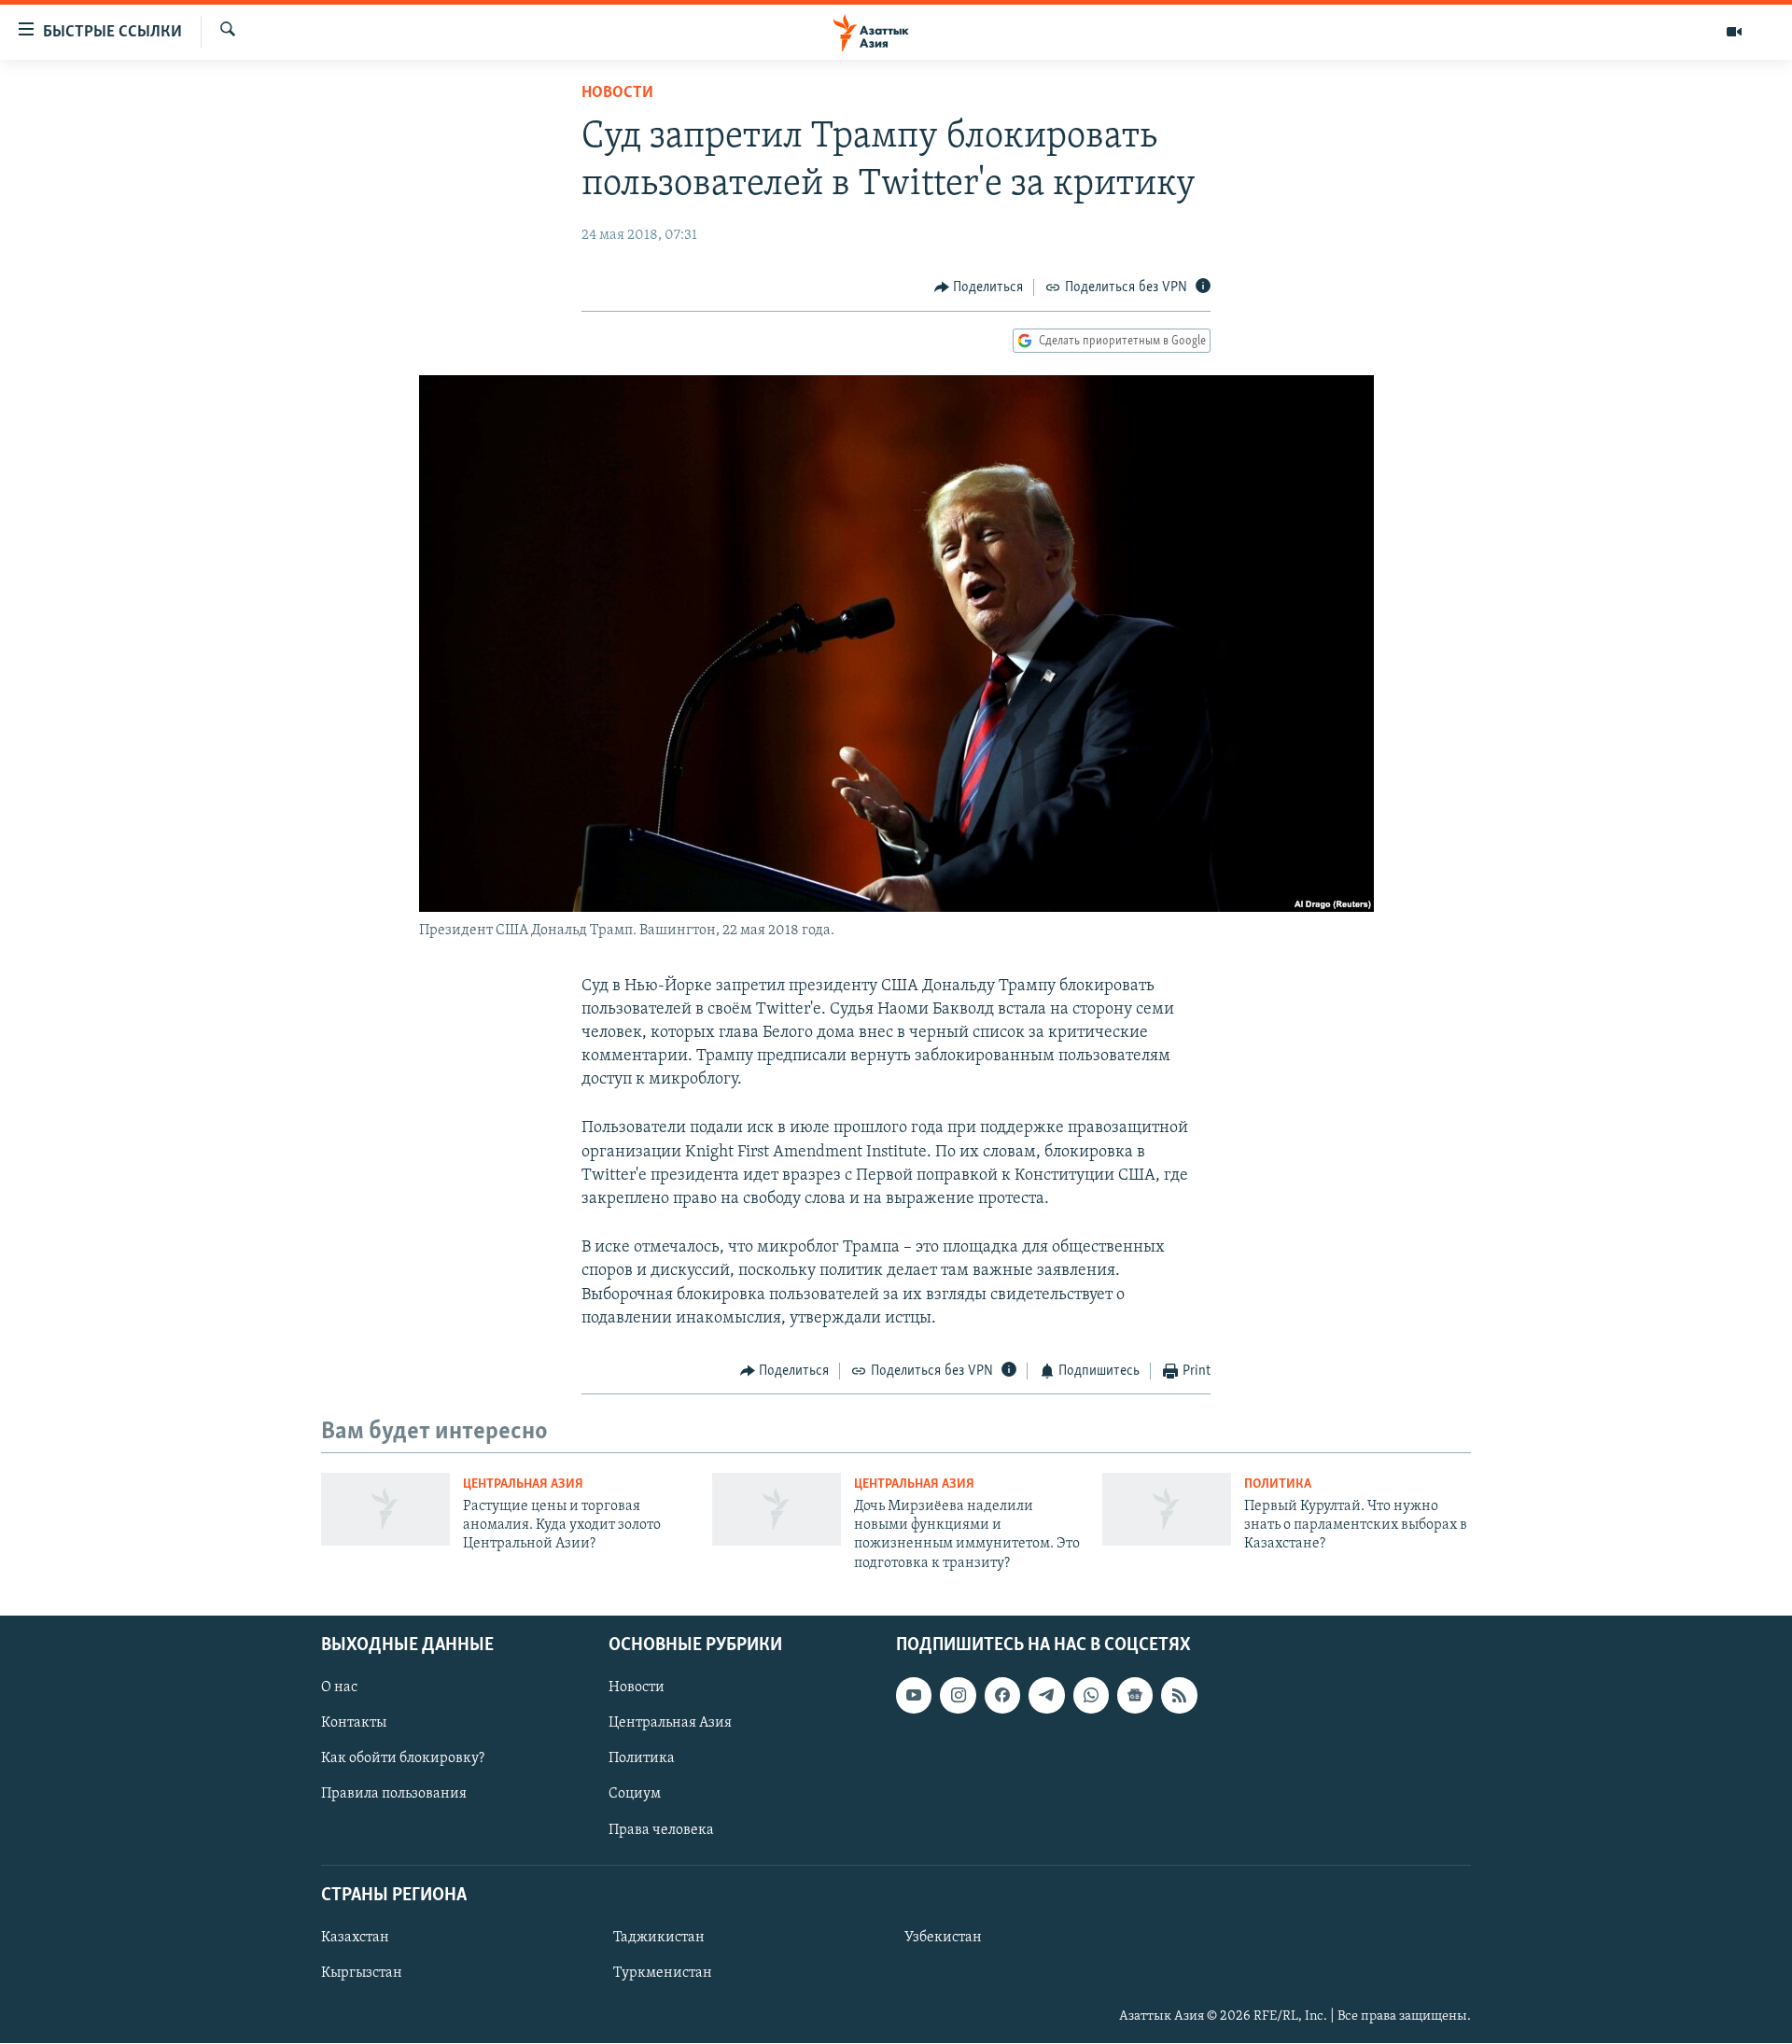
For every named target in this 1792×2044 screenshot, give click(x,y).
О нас (339, 1687)
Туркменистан (663, 1973)
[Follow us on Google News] (1135, 1695)
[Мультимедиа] (1734, 32)
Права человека (661, 1830)
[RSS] (1179, 1695)
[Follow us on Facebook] (1002, 1695)
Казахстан (355, 1938)
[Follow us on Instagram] (958, 1695)
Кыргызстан (362, 1973)
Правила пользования (394, 1795)
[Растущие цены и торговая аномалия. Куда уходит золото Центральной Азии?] (385, 1509)
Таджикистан (659, 1938)
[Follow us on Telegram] (1046, 1695)
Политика (1278, 1484)
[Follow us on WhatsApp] (1091, 1695)
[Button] (979, 287)
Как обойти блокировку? (403, 1759)
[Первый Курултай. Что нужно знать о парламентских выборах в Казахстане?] (1167, 1509)
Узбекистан (943, 1938)
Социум (635, 1795)
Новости (617, 93)
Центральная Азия (523, 1484)
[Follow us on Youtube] (914, 1695)
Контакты (354, 1724)
